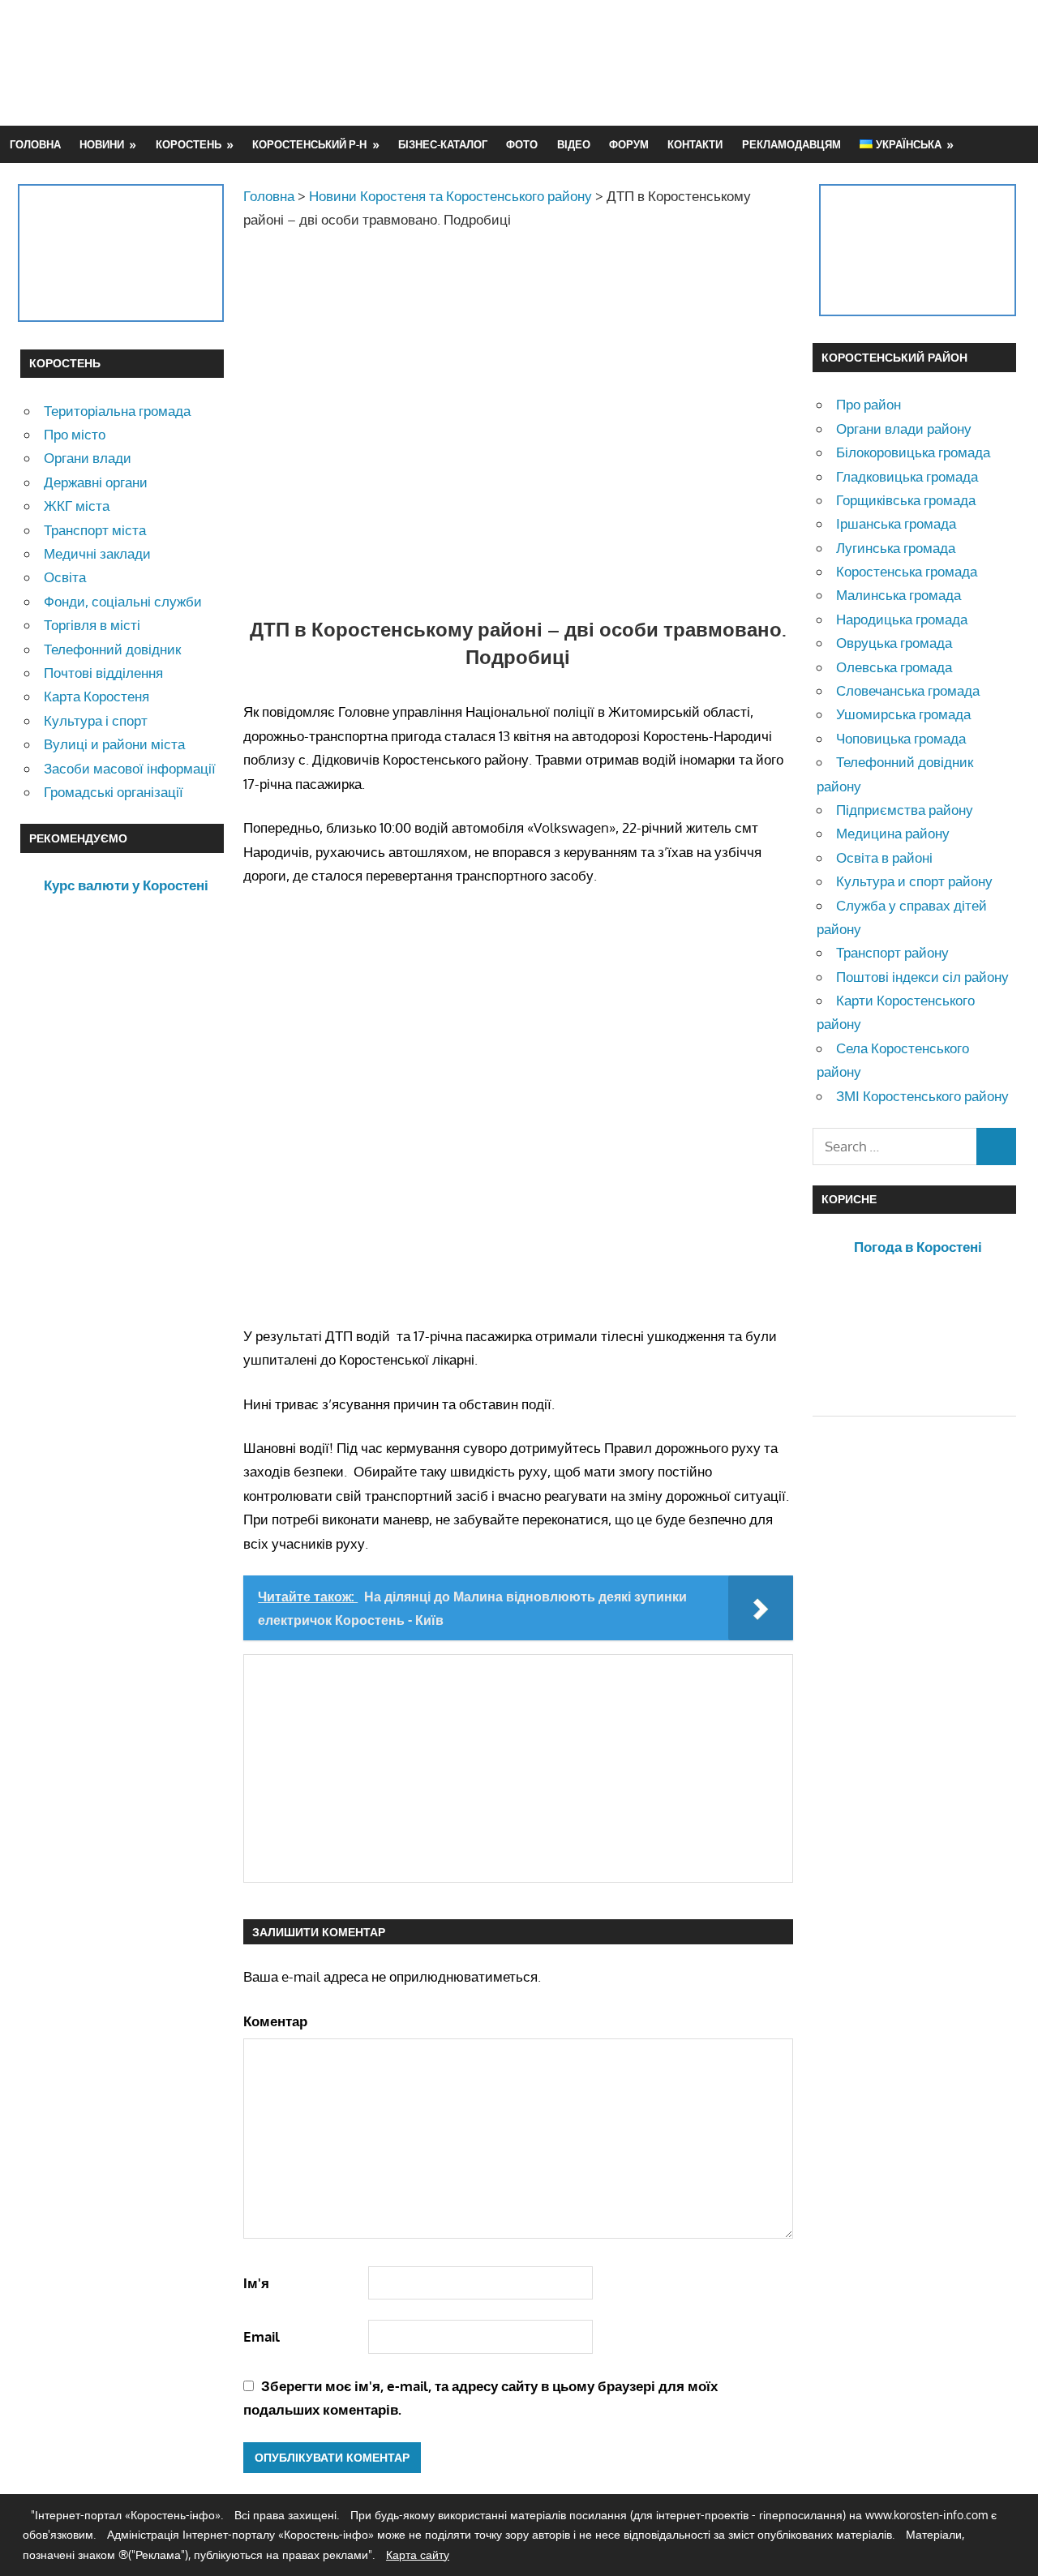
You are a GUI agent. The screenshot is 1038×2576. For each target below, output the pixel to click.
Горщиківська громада (906, 500)
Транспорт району (892, 952)
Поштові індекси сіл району (922, 977)
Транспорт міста (95, 530)
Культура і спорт (96, 720)
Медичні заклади (97, 553)
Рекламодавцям (791, 144)
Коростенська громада (907, 571)
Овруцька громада (894, 643)
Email (262, 2336)
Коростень (189, 144)
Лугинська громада (896, 548)
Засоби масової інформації (130, 768)
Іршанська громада (896, 523)
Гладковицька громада (907, 476)
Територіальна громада (117, 411)
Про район (869, 404)
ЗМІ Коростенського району (922, 1096)
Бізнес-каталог (443, 144)
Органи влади (88, 458)
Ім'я (256, 2283)
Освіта (65, 577)
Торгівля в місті (92, 625)
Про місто (75, 434)
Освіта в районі (884, 857)
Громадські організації (114, 792)
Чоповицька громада (901, 738)
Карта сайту (418, 2555)
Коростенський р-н (309, 144)
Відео (574, 144)
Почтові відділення (103, 673)
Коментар (275, 2021)
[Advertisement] (723, 62)
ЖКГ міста (77, 506)
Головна (35, 144)
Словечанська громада (908, 690)
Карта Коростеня (97, 696)
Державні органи (96, 482)
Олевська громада (894, 667)
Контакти (695, 144)
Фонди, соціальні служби (123, 601)
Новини (102, 144)
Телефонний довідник (112, 649)
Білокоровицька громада (913, 452)
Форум (629, 144)
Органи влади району (904, 429)
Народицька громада (902, 619)
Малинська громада (899, 595)
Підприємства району (905, 810)
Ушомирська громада (903, 714)
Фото (522, 144)
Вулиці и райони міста (114, 744)
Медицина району (893, 833)
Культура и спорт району (914, 881)
